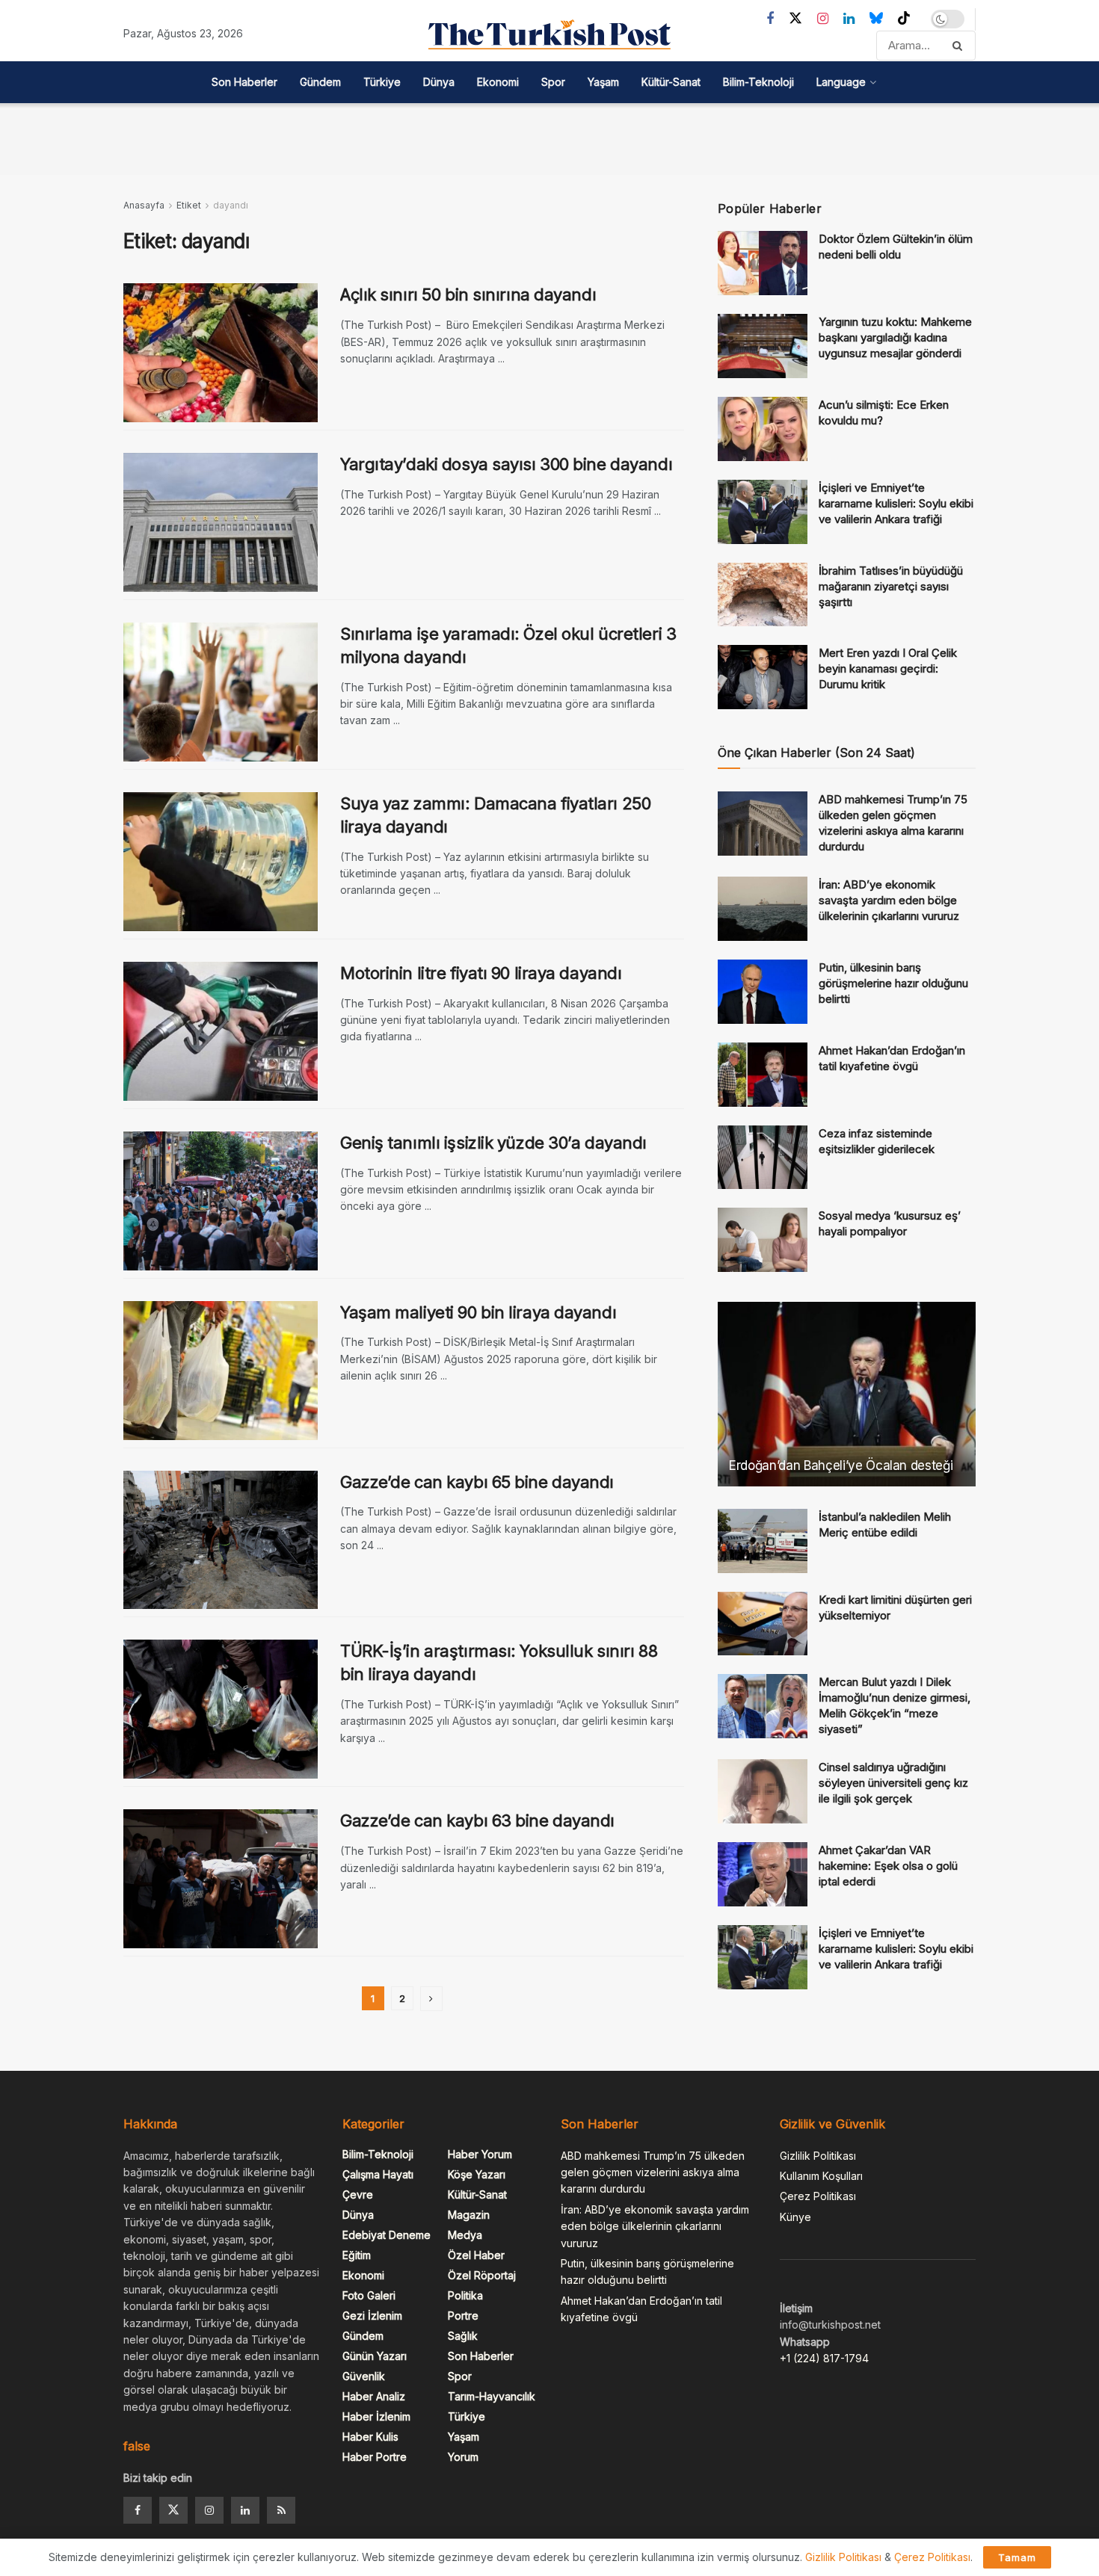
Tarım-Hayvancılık (492, 2396)
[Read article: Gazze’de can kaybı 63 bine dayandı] (221, 1879)
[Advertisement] (549, 137)
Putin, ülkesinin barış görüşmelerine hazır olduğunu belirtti (893, 983)
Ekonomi (498, 82)
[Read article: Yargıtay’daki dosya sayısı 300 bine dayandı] (221, 522)
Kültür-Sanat (671, 82)
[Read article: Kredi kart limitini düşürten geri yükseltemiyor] (763, 1624)
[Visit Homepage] (549, 34)
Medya (465, 2235)
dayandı (231, 205)
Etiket (189, 205)
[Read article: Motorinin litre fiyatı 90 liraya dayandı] (221, 1031)
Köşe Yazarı (477, 2174)
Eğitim (357, 2255)
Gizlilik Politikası (818, 2156)
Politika (465, 2295)
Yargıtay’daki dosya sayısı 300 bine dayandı (506, 464)
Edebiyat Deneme (387, 2235)
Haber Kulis (370, 2437)
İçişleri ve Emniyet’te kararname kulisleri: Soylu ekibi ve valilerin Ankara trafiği (896, 503)
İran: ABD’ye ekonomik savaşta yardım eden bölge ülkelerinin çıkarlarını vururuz (889, 900)
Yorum (463, 2457)
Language (841, 82)
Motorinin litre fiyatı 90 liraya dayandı (481, 973)
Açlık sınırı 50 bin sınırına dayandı (468, 294)
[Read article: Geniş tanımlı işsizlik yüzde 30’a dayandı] (221, 1201)
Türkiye (382, 82)
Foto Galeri (369, 2295)
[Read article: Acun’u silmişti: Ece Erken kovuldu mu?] (763, 429)
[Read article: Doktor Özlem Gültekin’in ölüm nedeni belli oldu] (763, 263)
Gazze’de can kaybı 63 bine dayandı (477, 1820)
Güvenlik (364, 2376)
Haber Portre (375, 2457)
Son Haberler (244, 82)
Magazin (469, 2215)
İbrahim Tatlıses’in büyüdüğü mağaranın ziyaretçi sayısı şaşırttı (891, 586)
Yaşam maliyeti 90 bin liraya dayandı (478, 1312)
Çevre (358, 2194)
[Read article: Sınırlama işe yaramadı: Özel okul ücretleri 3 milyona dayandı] (221, 692)
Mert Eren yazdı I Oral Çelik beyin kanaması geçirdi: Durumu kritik (888, 668)
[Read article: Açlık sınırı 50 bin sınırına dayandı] (221, 353)
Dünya (439, 82)
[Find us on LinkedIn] (849, 19)
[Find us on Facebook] (770, 19)
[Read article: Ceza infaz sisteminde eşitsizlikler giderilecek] (763, 1158)
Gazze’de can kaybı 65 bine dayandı (477, 1482)
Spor (553, 82)
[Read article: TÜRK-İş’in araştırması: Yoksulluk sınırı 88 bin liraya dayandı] (221, 1709)
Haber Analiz (374, 2396)
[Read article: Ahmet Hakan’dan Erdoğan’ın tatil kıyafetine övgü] (763, 1075)
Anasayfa (144, 205)
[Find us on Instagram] (823, 19)
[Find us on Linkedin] (245, 2510)
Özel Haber (476, 2255)
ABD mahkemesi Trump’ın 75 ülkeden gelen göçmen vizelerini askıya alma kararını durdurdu (653, 2172)
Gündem (320, 82)
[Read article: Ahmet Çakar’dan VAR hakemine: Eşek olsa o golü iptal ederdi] (763, 1874)
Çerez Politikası (818, 2196)
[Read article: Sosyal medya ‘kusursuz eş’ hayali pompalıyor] (763, 1240)
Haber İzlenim (376, 2416)
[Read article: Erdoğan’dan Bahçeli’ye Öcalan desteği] (847, 1394)
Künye (795, 2217)
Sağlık (463, 2336)
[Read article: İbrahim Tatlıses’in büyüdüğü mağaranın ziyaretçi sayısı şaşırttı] (763, 595)
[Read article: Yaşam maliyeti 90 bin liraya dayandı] (221, 1371)
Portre (463, 2316)
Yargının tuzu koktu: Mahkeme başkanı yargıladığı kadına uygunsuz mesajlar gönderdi (895, 337)
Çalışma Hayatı (378, 2174)
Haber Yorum (480, 2154)
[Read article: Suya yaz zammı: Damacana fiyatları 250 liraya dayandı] (221, 862)
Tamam (1017, 2557)
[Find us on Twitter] (795, 19)
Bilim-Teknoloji (758, 82)
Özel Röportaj (482, 2275)
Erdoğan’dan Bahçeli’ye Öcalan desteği (841, 1465)
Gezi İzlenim (372, 2316)
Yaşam (603, 82)
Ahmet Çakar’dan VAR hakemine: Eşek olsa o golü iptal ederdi (888, 1866)
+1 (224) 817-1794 (824, 2358)
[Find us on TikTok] (904, 19)
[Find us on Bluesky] (876, 19)
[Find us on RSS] (281, 2510)
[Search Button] (960, 46)
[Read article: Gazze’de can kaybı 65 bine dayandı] (221, 1540)
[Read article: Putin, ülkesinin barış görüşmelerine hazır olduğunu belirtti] (763, 992)
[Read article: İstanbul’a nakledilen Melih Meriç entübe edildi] (763, 1541)
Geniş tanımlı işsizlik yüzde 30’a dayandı (493, 1143)
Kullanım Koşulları (821, 2176)
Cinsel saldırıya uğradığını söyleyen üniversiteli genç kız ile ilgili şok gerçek (893, 1783)
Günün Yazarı (375, 2356)
